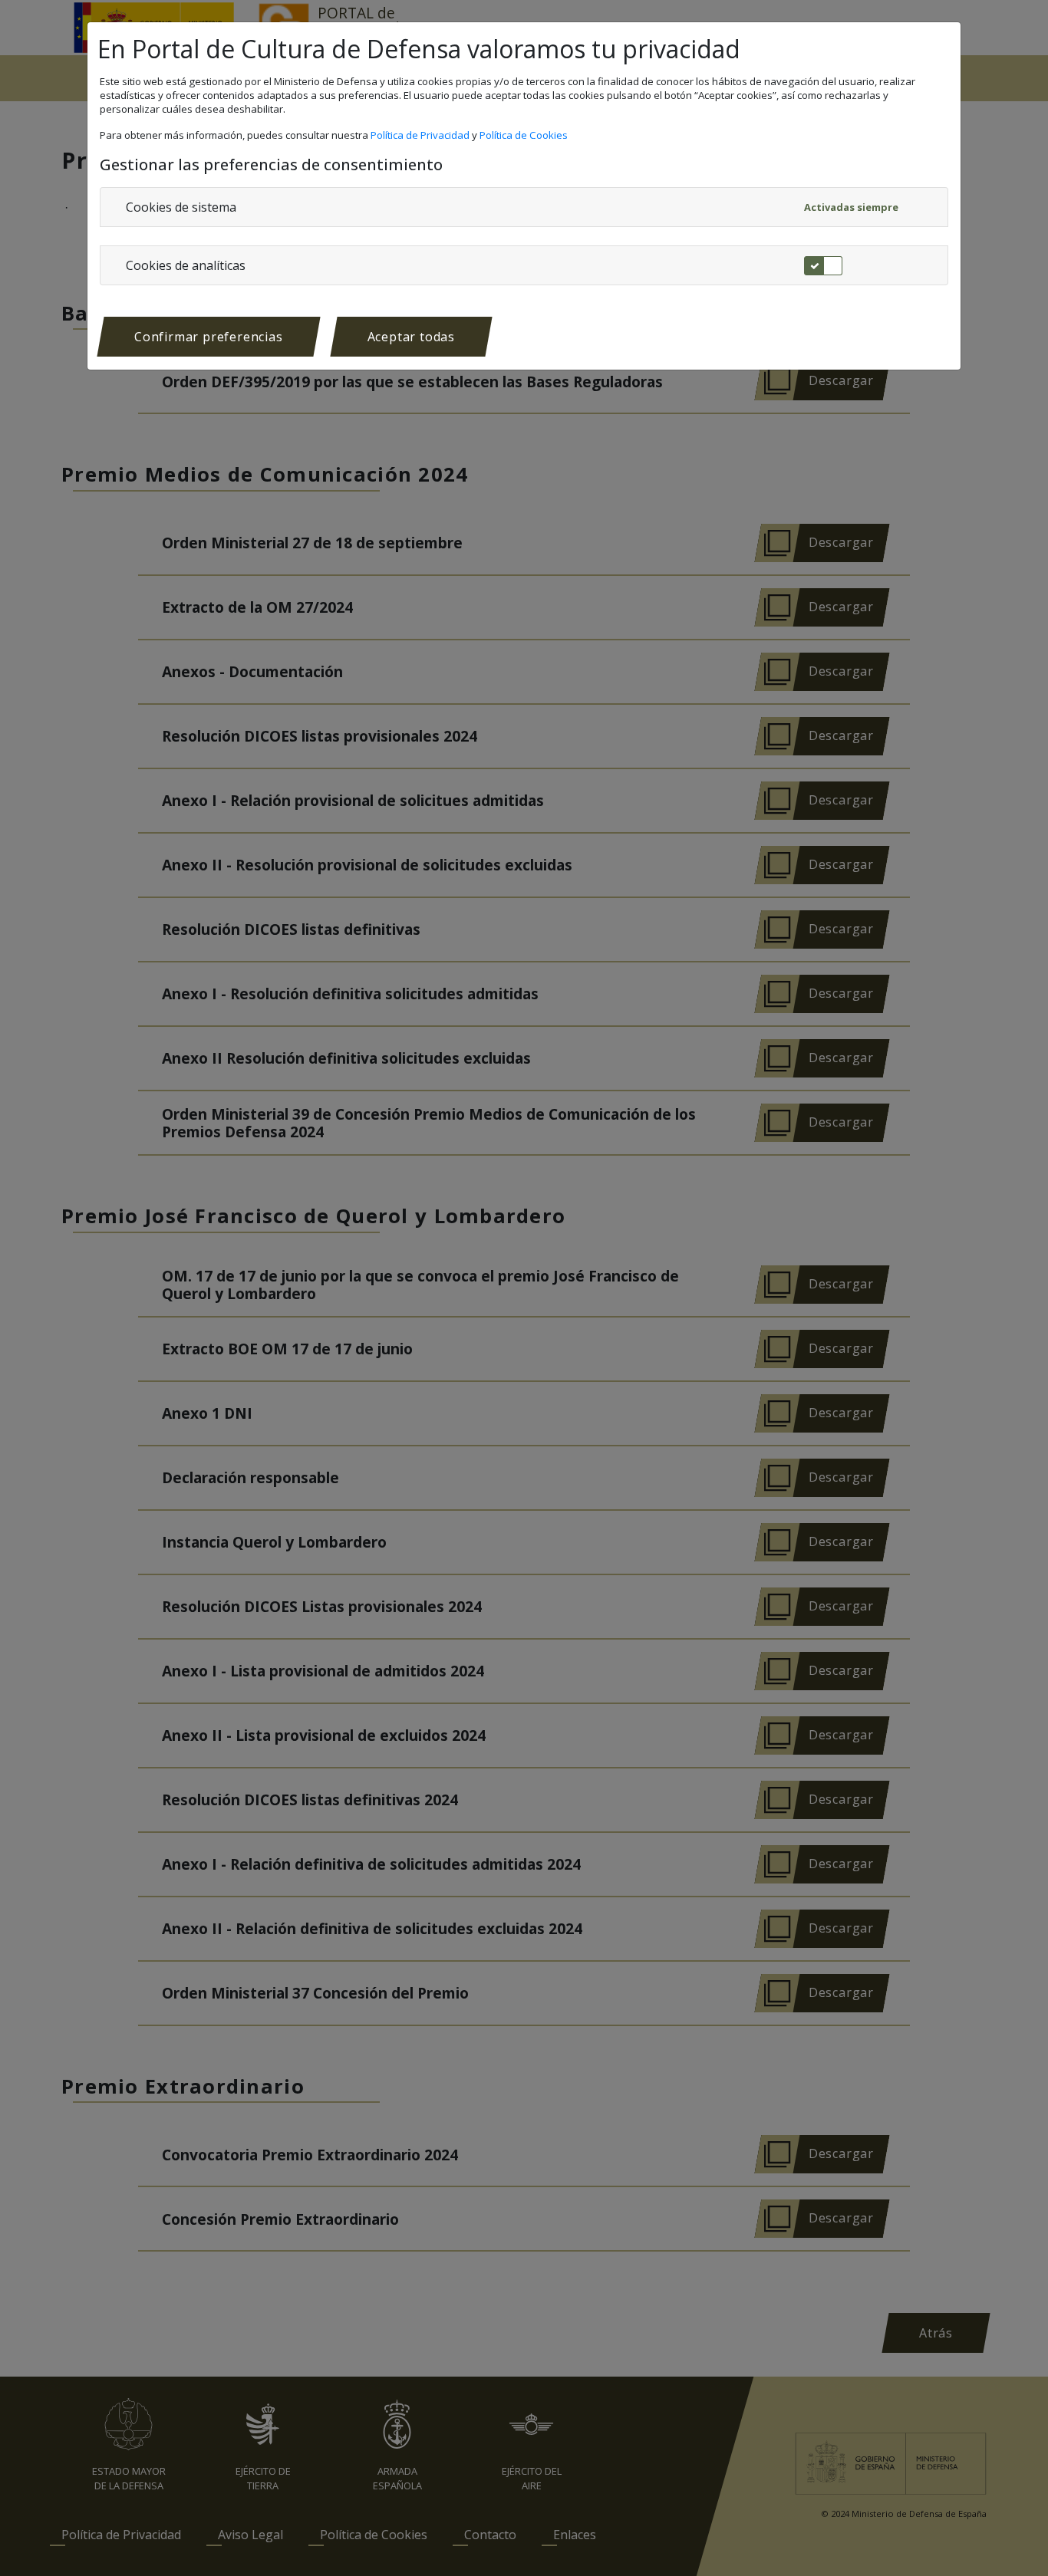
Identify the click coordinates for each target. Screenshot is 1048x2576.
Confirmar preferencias (209, 337)
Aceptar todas (411, 337)
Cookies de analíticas (186, 265)
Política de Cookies (525, 135)
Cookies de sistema (181, 207)
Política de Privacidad (421, 135)
